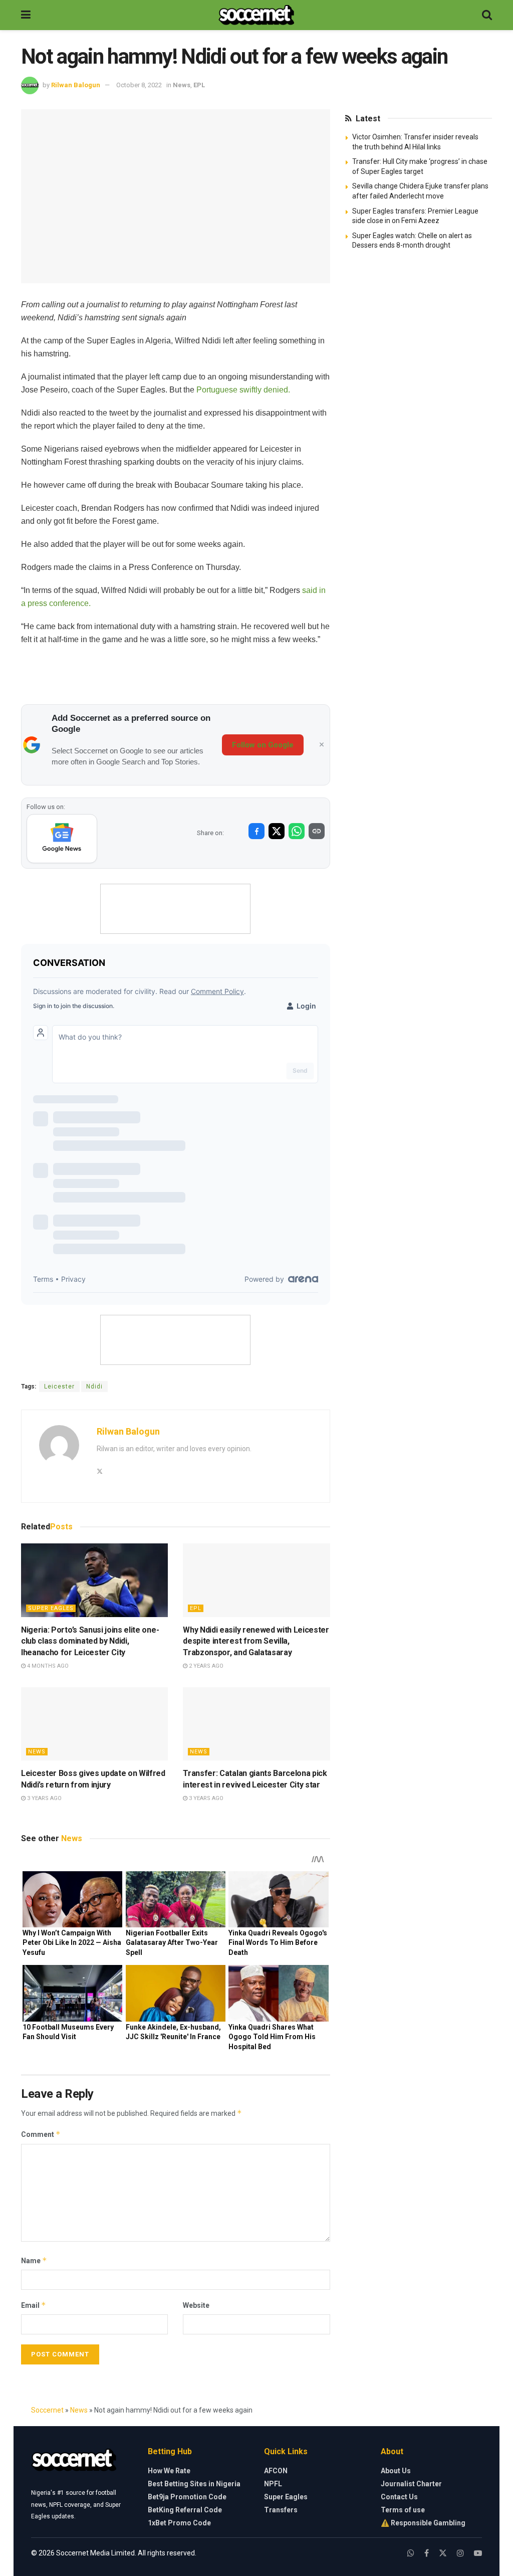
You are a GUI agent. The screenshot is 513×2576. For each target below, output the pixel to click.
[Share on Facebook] (256, 831)
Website (196, 2305)
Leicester (59, 1386)
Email (34, 2305)
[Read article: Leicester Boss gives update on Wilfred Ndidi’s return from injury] (94, 1724)
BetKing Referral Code (185, 2510)
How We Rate (169, 2471)
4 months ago (47, 1666)
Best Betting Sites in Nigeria (194, 2484)
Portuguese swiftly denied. (243, 390)
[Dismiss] (322, 745)
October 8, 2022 (139, 85)
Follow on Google (263, 745)
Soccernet (47, 2410)
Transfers (281, 2510)
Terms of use (403, 2510)
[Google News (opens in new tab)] (62, 839)
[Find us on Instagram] (460, 2553)
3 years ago (44, 1798)
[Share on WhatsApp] (297, 831)
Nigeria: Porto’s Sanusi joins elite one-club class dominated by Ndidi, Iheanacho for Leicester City (90, 1641)
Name (34, 2260)
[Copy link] (317, 831)
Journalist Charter (411, 2484)
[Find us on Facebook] (427, 2553)
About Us (396, 2471)
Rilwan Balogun (76, 85)
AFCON (276, 2471)
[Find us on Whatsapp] (411, 2553)
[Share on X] (277, 831)
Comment (41, 2134)
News (182, 85)
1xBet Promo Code (179, 2523)
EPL (199, 85)
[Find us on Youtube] (478, 2553)
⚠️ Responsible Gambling (423, 2523)
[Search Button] (487, 15)
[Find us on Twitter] (443, 2553)
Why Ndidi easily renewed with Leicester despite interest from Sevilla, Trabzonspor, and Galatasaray (256, 1641)
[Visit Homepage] (256, 15)
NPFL (273, 2484)
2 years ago (205, 1666)
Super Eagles (51, 1608)
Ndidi (94, 1386)
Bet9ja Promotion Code (187, 2497)
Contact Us (399, 2497)
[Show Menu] (26, 15)
